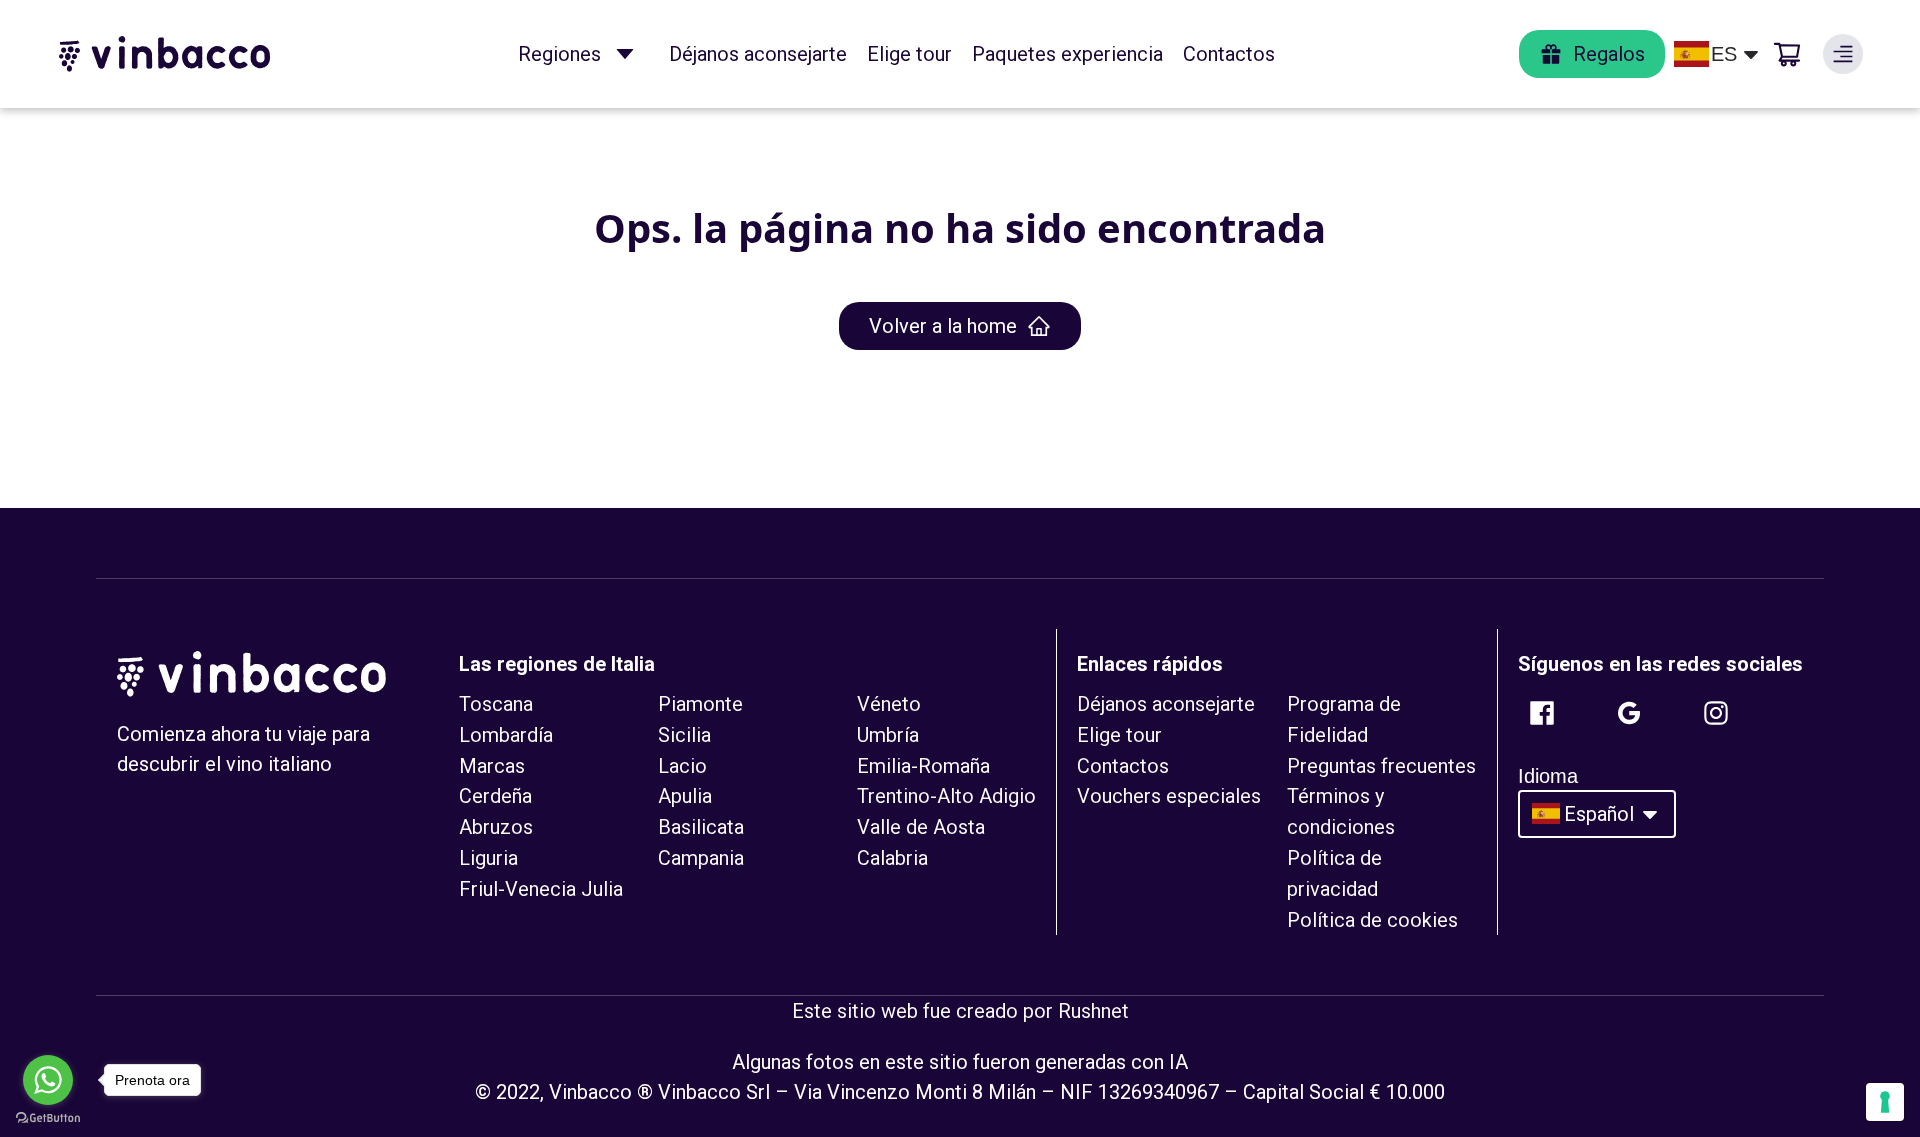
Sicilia (684, 735)
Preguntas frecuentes (1381, 766)
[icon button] (625, 54)
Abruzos (496, 827)
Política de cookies (1372, 920)
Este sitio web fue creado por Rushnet (960, 1011)
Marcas (492, 766)
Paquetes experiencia (1067, 54)
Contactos (1229, 54)
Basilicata (701, 827)
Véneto (889, 704)
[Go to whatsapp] (48, 1080)
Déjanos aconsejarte (758, 54)
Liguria (488, 858)
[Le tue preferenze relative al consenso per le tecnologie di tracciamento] (1885, 1102)
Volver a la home (943, 326)
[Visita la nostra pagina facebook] (1542, 713)
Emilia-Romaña (923, 766)
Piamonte (700, 704)
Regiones (559, 54)
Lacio (682, 766)
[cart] (1787, 54)
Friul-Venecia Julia (541, 889)
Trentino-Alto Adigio (946, 796)
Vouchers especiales (1169, 796)
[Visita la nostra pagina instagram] (1716, 713)
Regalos (1609, 54)
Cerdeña (495, 796)
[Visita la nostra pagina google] (1629, 713)
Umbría (888, 735)
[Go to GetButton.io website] (48, 1117)
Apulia (685, 796)
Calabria (892, 858)
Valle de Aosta (921, 827)
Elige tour (909, 54)
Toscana (496, 704)
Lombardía (506, 735)
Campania (701, 858)
